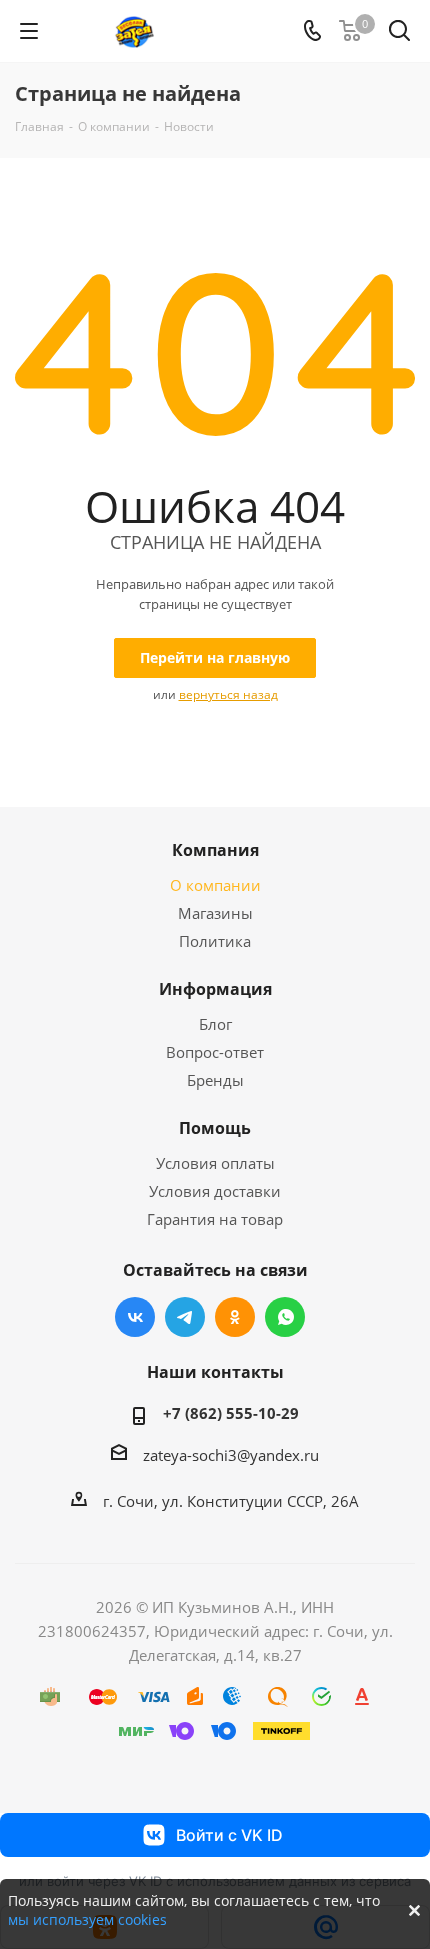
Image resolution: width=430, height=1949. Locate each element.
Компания (215, 850)
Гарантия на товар (215, 1219)
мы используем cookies (87, 1919)
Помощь (215, 1128)
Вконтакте (135, 1317)
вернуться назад (228, 694)
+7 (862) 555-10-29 (231, 1413)
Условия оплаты (215, 1163)
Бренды (215, 1080)
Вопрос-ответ (215, 1052)
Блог (215, 1024)
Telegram (185, 1317)
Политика (215, 941)
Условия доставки (215, 1191)
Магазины (215, 913)
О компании (215, 885)
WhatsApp (285, 1317)
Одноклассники (235, 1317)
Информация (215, 989)
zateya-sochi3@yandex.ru (231, 1455)
